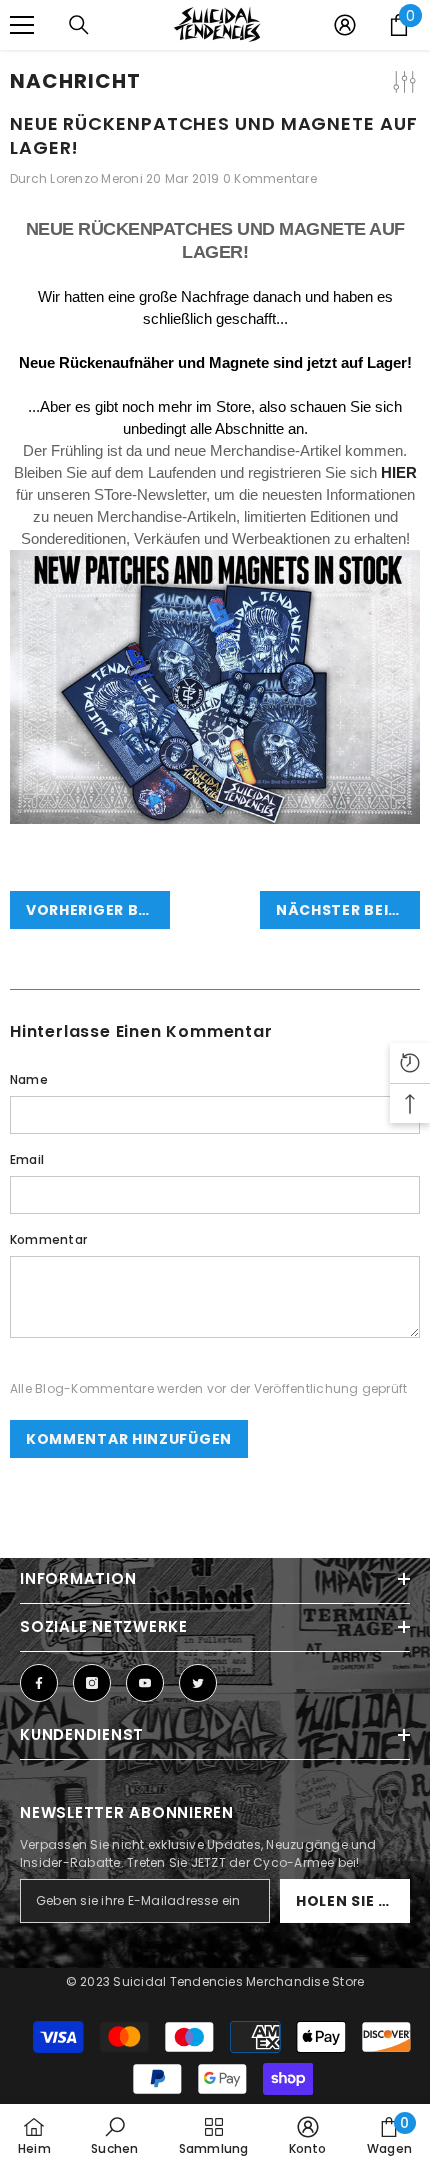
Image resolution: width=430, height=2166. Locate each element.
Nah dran (412, 69)
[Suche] (79, 25)
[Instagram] (92, 1683)
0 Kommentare (270, 178)
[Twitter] (198, 1683)
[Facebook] (39, 1683)
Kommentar (48, 1239)
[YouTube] (145, 1683)
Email (27, 1159)
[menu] (22, 25)
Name (29, 1079)
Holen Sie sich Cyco (353, 1901)
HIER (399, 472)
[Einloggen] (345, 25)
